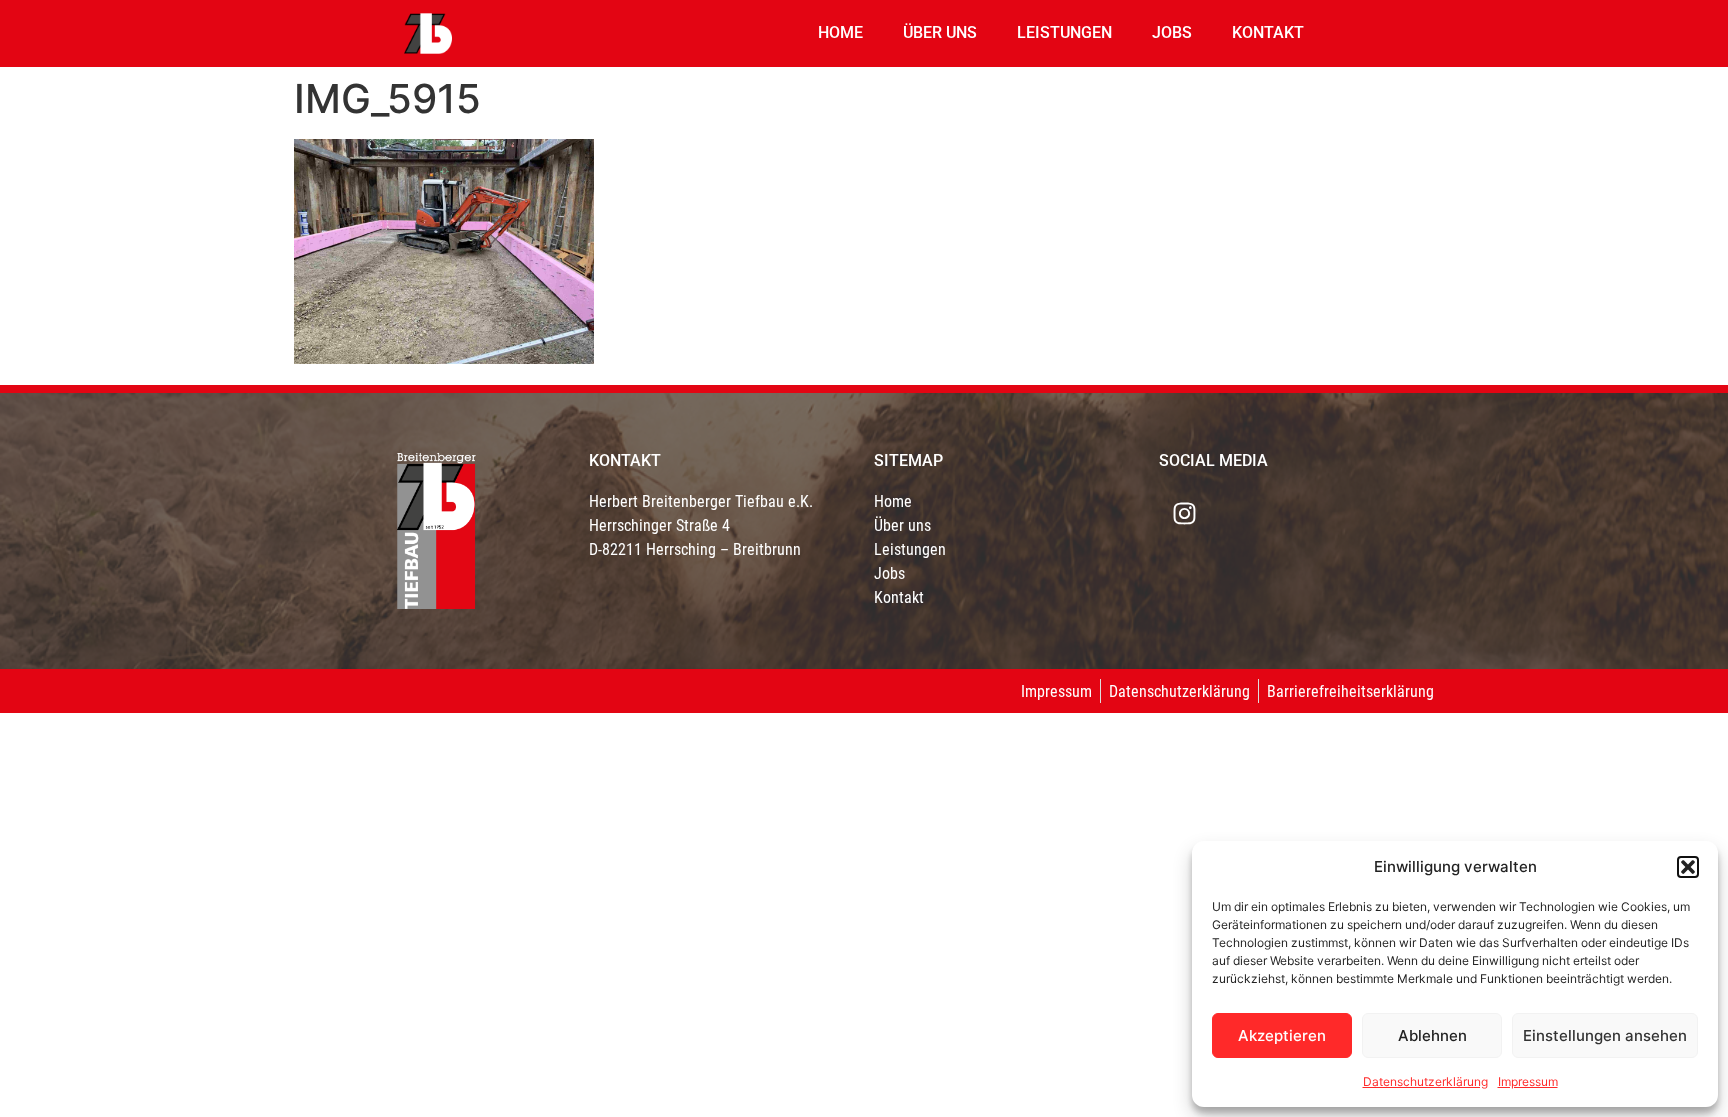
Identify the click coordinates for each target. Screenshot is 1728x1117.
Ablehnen (1432, 1035)
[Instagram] (1184, 514)
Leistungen (1064, 32)
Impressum (1528, 1081)
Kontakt (1268, 32)
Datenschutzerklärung (1425, 1081)
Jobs (1172, 32)
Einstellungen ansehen (1605, 1035)
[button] (1688, 867)
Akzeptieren (1282, 1035)
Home (840, 32)
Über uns (940, 32)
